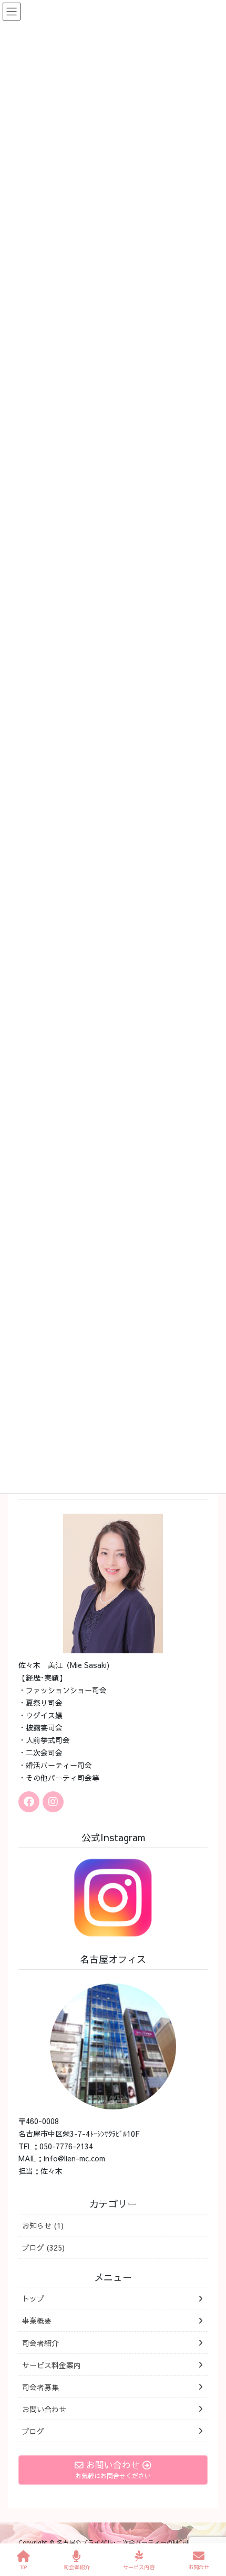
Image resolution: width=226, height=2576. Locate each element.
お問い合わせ (44, 2409)
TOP (23, 2567)
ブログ (33, 2431)
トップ (33, 2298)
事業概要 (37, 2320)
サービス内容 (139, 2567)
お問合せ (199, 2567)
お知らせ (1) (43, 2225)
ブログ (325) (43, 2247)
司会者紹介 (40, 2343)
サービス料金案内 (52, 2365)
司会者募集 (40, 2387)
